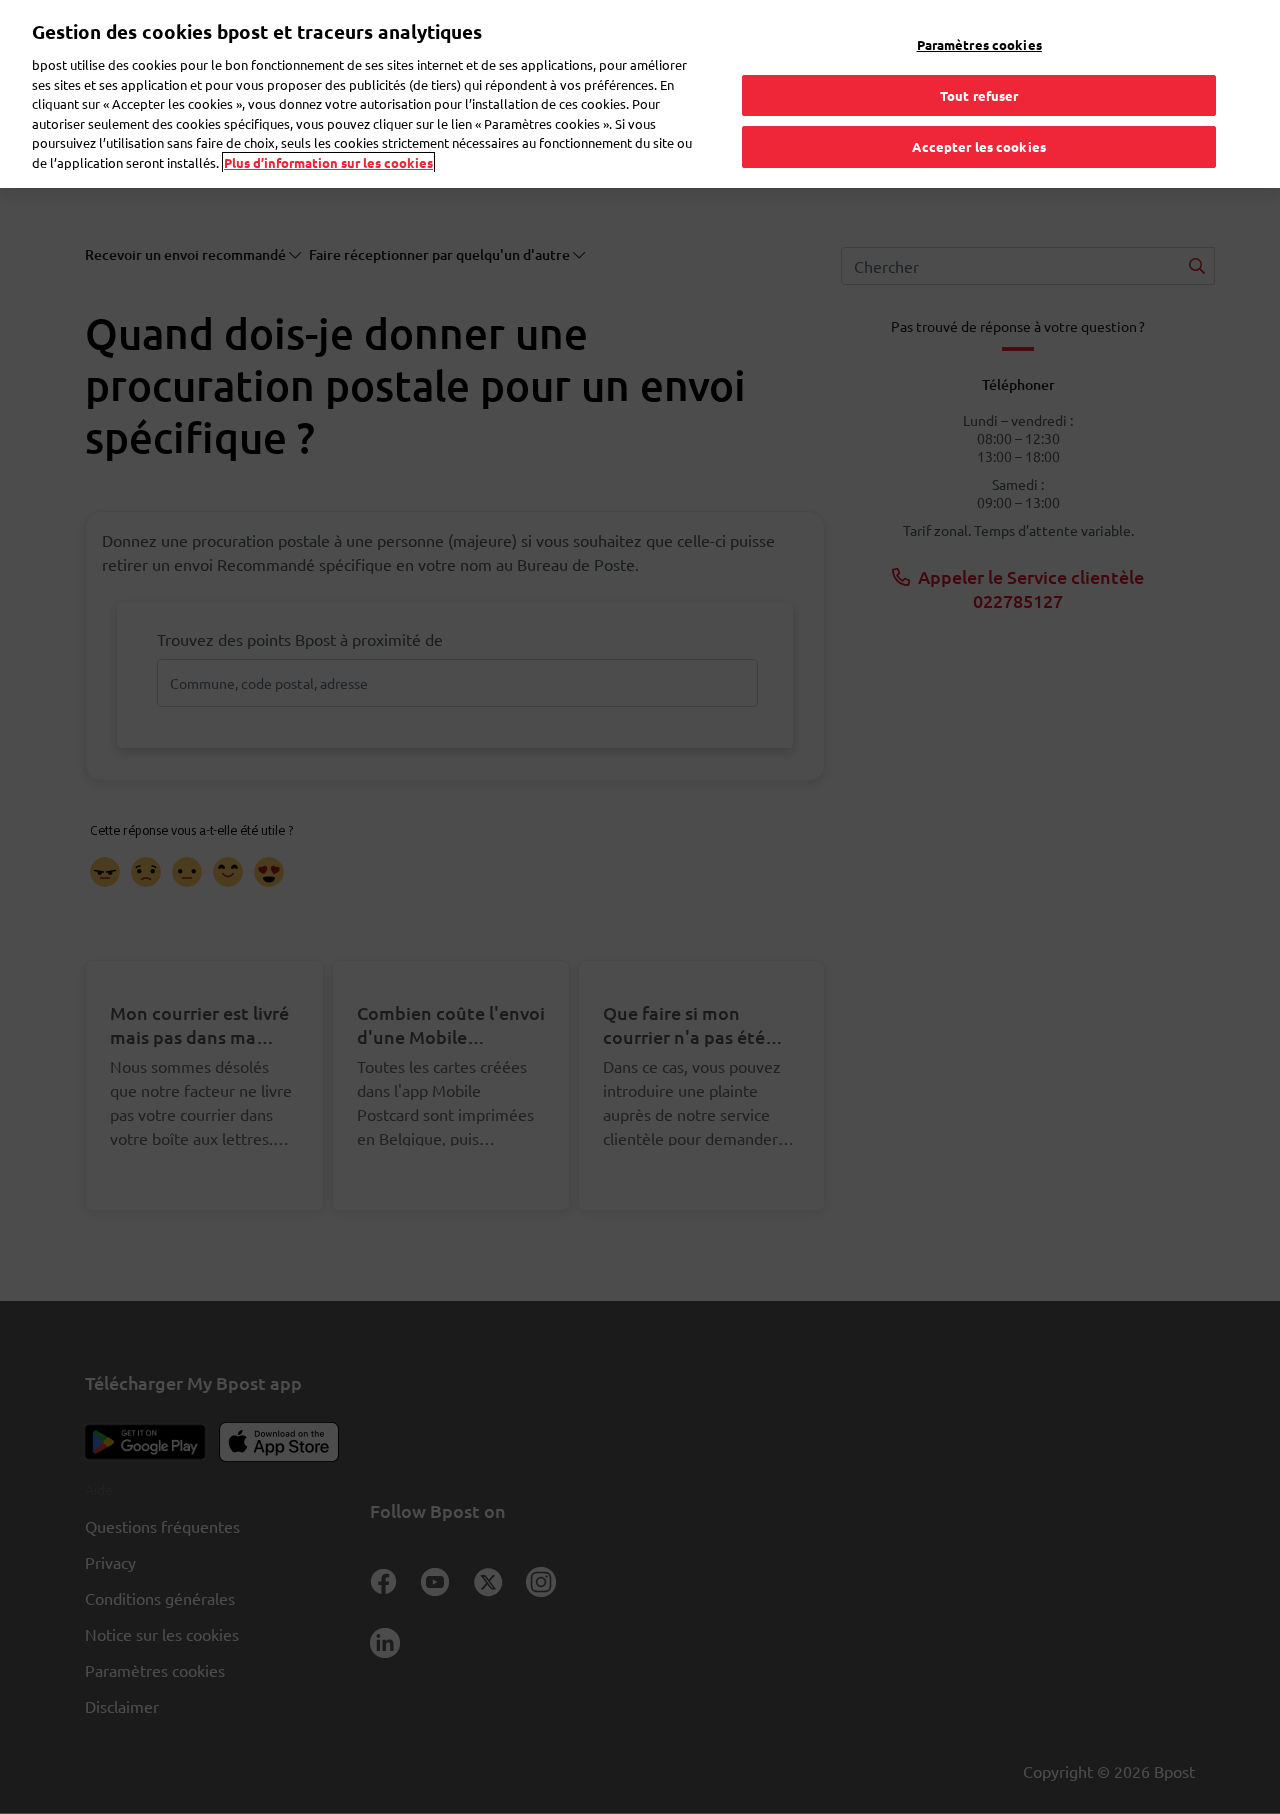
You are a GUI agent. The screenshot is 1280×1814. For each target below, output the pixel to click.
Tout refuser (979, 95)
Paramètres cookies (979, 44)
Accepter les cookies (979, 146)
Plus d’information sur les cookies (328, 162)
